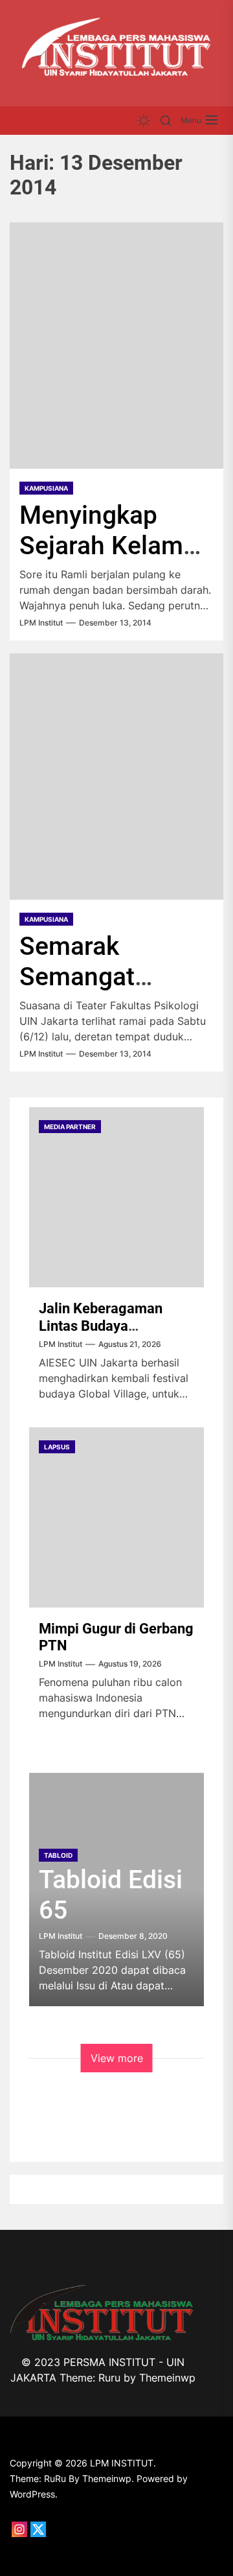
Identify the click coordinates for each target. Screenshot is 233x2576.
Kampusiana (46, 488)
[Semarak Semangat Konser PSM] (116, 777)
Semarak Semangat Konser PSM (89, 977)
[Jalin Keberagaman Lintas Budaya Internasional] (116, 1197)
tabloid (58, 1855)
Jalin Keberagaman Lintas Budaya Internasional (101, 1326)
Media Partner (70, 1127)
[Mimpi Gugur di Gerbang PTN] (116, 1517)
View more (117, 2058)
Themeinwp (167, 2378)
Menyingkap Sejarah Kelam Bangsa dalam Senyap (101, 561)
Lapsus (57, 1447)
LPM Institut (41, 623)
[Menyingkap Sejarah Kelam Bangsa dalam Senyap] (116, 345)
